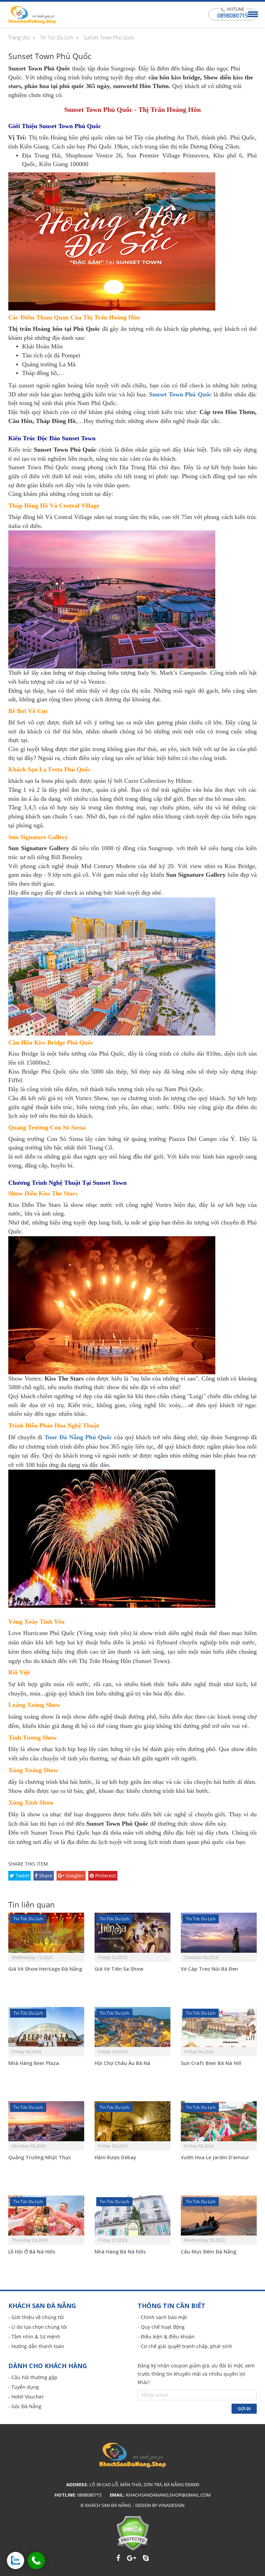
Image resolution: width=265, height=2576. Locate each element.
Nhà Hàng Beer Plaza (34, 2063)
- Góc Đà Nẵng (25, 2406)
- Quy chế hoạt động (161, 2327)
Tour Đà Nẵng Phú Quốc (78, 1437)
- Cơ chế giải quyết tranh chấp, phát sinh (185, 2346)
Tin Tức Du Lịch (57, 37)
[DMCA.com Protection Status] (133, 2533)
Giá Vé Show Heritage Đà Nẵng (45, 1969)
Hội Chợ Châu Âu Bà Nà (122, 2063)
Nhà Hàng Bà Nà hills (120, 2252)
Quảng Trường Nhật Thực (40, 2157)
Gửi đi (244, 2409)
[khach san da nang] (16, 2560)
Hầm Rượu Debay (115, 2157)
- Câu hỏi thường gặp (33, 2377)
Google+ (74, 1876)
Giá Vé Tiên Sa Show (119, 1969)
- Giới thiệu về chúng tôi (36, 2317)
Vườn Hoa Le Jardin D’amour (215, 2157)
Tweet (22, 1876)
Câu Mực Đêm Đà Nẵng (209, 2252)
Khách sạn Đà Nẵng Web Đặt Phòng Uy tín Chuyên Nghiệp (32, 15)
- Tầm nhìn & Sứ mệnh (34, 2337)
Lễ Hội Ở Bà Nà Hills (32, 2252)
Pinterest (105, 1876)
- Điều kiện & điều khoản (166, 2337)
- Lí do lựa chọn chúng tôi (38, 2327)
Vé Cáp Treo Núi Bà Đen (209, 1969)
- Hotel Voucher (26, 2397)
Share (45, 1876)
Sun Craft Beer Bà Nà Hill (211, 2063)
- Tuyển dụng (24, 2387)
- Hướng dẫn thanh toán (36, 2346)
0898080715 (233, 16)
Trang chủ (19, 37)
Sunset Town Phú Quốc (109, 37)
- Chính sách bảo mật (162, 2317)
